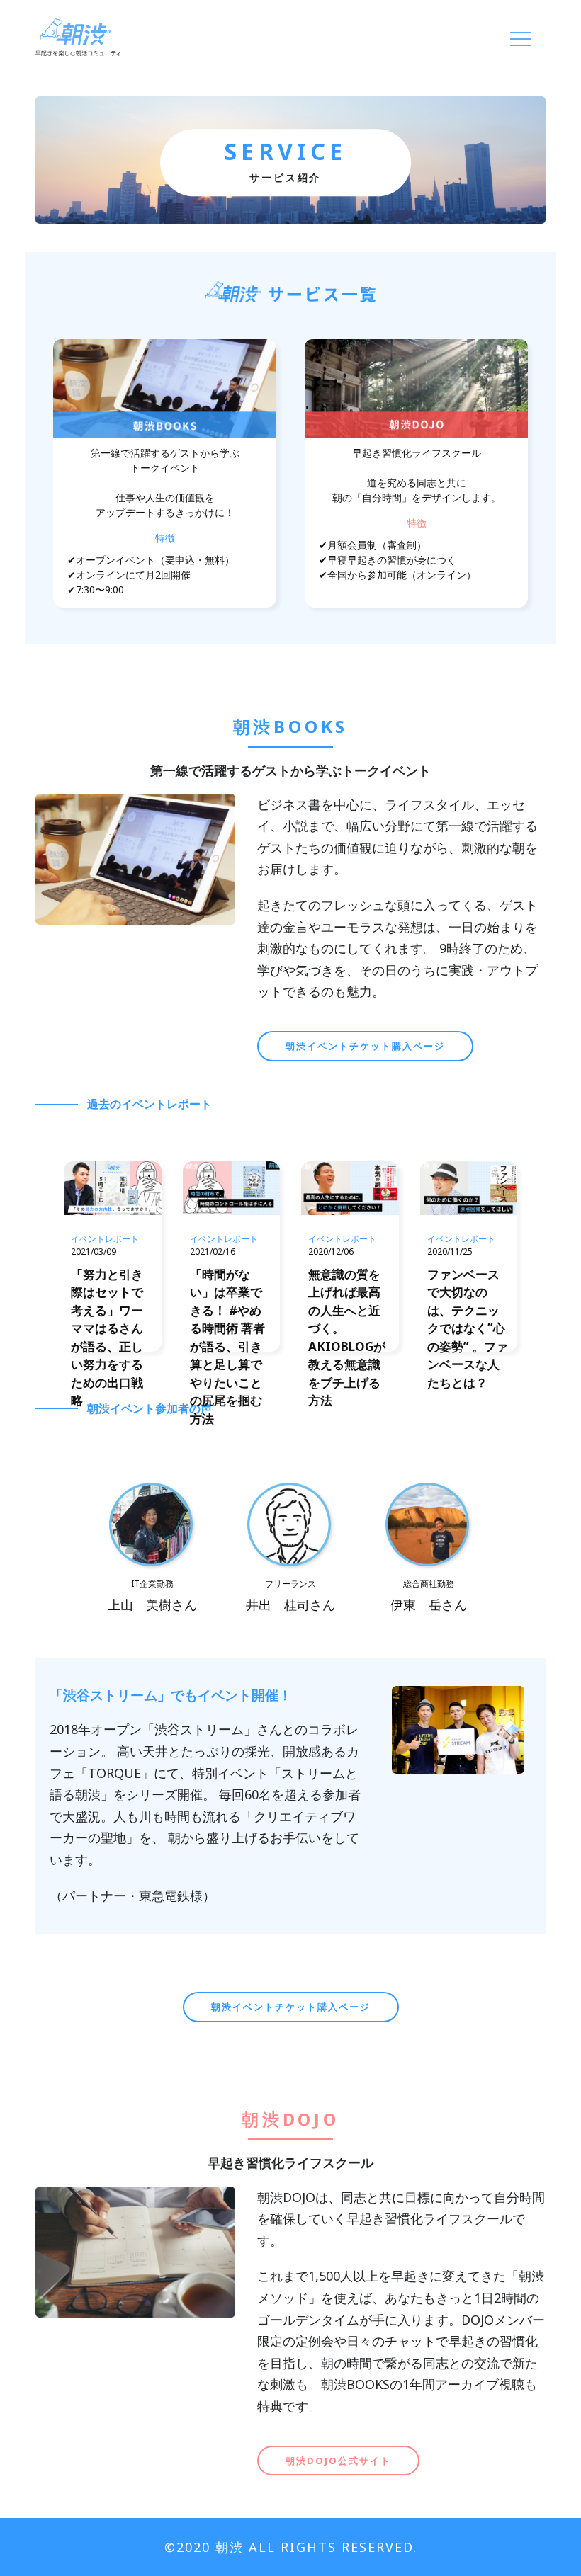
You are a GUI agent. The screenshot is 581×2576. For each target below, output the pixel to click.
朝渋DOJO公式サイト (338, 2461)
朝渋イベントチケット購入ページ (365, 1046)
